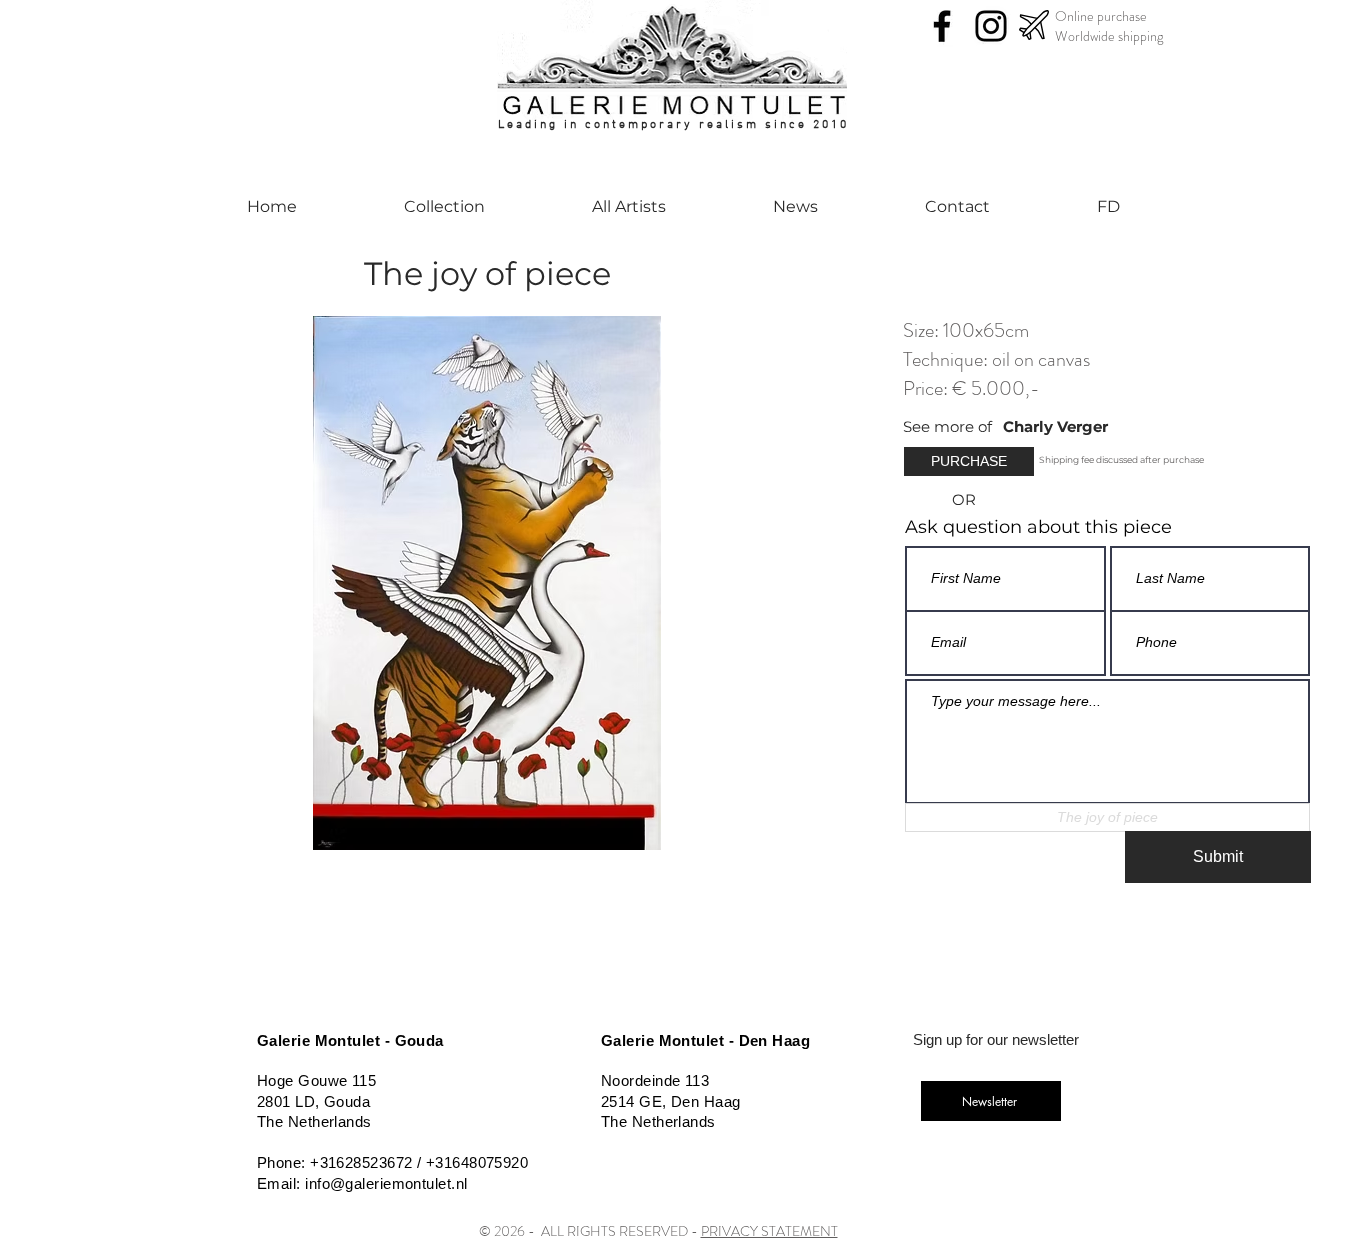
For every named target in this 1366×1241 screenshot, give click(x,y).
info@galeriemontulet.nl (386, 1183)
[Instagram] (991, 26)
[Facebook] (942, 26)
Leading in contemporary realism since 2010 (673, 125)
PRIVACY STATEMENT (769, 1231)
